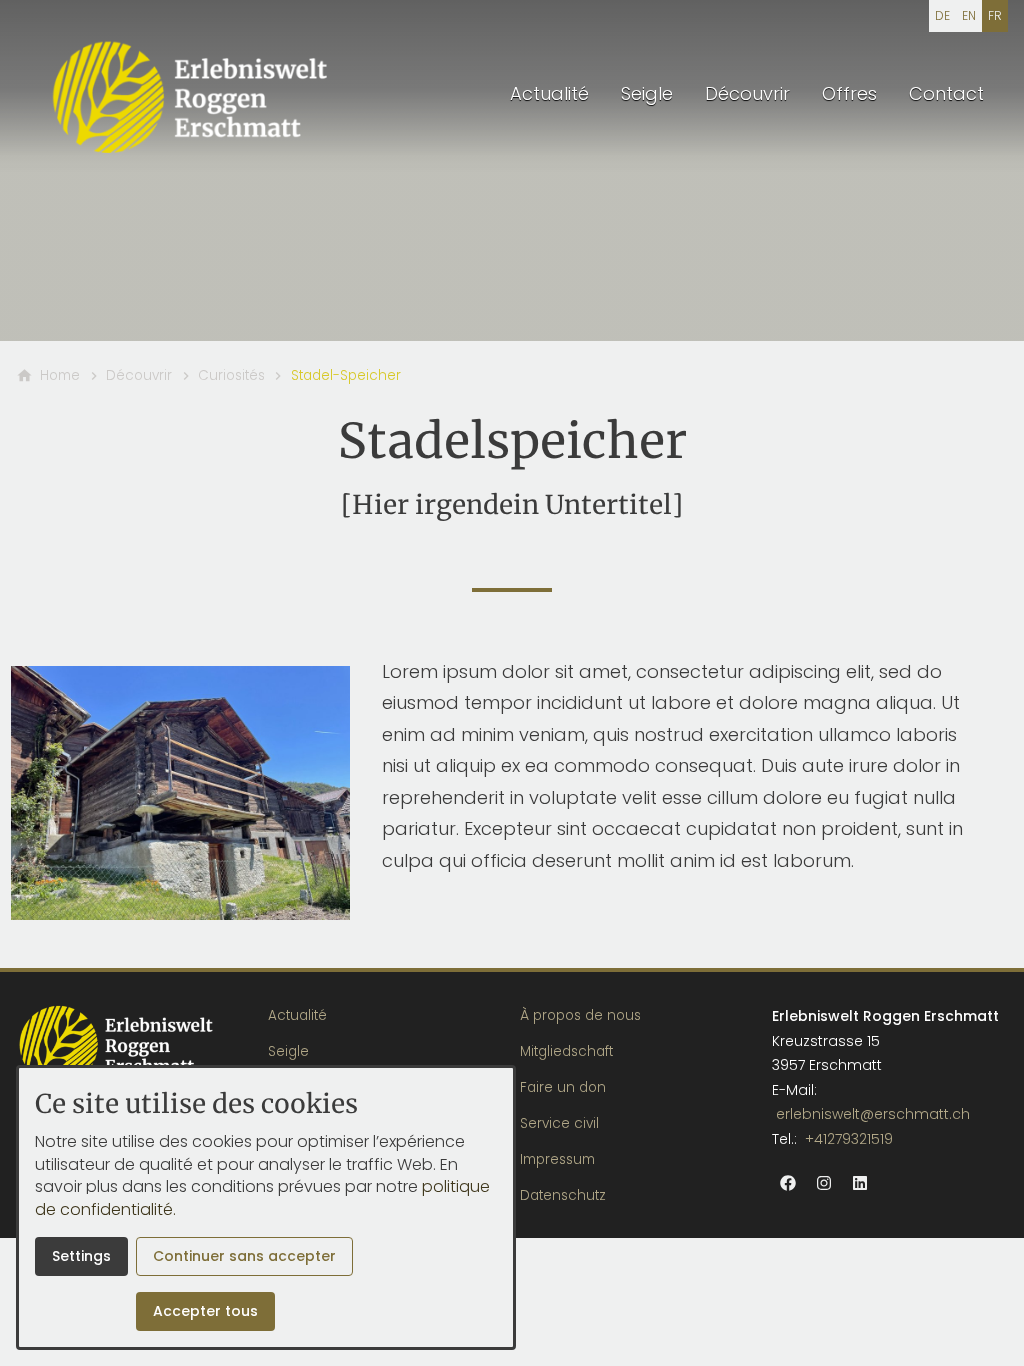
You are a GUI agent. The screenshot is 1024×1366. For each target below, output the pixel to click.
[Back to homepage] (192, 96)
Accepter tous (205, 1311)
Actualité (549, 93)
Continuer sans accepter (244, 1256)
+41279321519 (849, 1139)
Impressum (557, 1159)
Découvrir (747, 93)
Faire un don (563, 1087)
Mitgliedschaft (566, 1051)
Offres (849, 93)
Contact (946, 93)
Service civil (559, 1123)
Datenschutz (563, 1195)
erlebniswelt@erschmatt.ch (873, 1114)
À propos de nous (580, 1015)
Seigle (647, 93)
